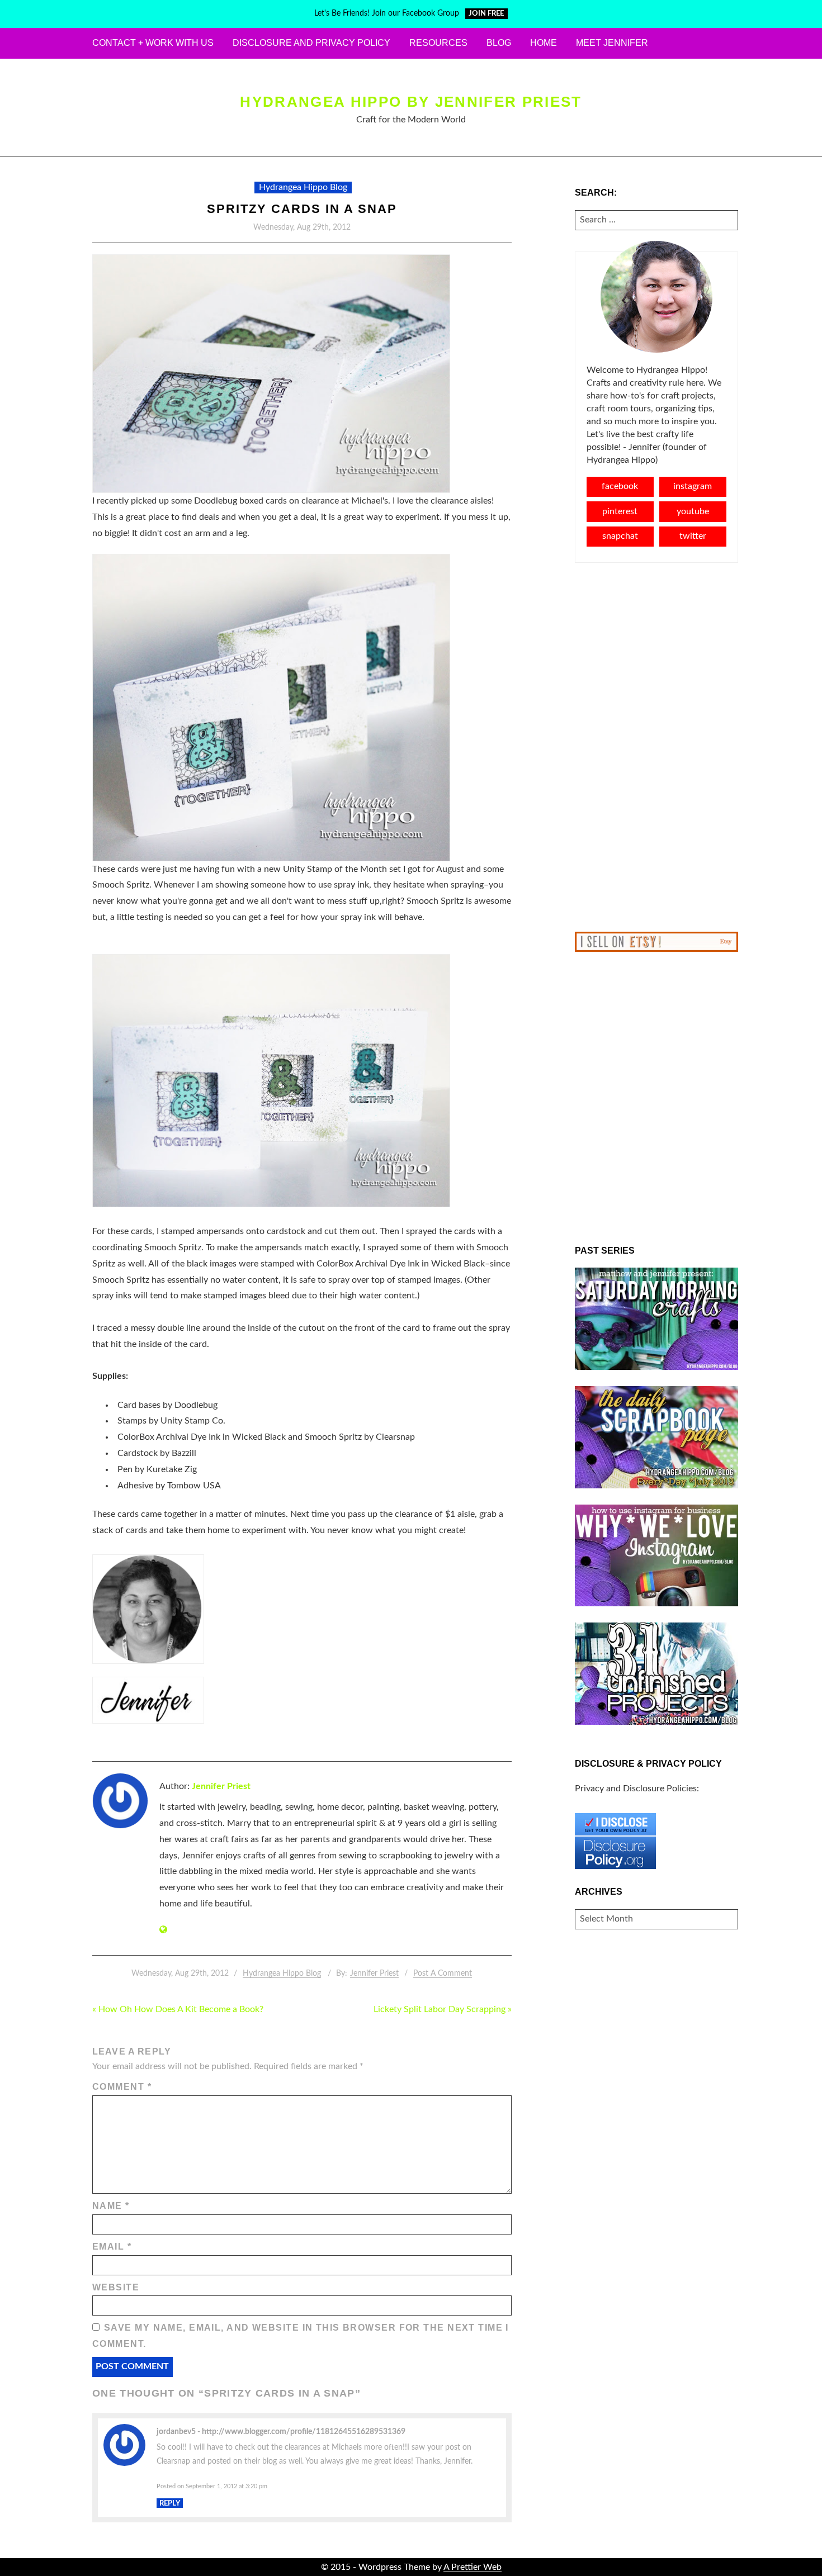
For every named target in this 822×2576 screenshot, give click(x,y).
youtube (693, 511)
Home (544, 43)
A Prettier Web (473, 2567)
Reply (170, 2503)
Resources (438, 43)
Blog (499, 43)
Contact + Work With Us (153, 43)
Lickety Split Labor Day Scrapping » (443, 2009)
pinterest (620, 511)
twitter (693, 536)
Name (111, 2206)
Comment (122, 2087)
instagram (693, 486)
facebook (620, 486)
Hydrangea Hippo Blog (303, 187)
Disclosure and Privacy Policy (311, 43)
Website (116, 2287)
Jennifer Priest (221, 1786)
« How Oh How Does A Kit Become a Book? (178, 2009)
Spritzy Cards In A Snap (302, 209)
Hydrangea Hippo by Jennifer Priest (411, 102)
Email (112, 2247)
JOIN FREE (486, 14)
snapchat (620, 536)
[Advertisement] (657, 747)
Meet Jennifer (612, 43)
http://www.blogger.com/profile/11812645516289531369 (304, 2432)
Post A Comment (443, 1973)
